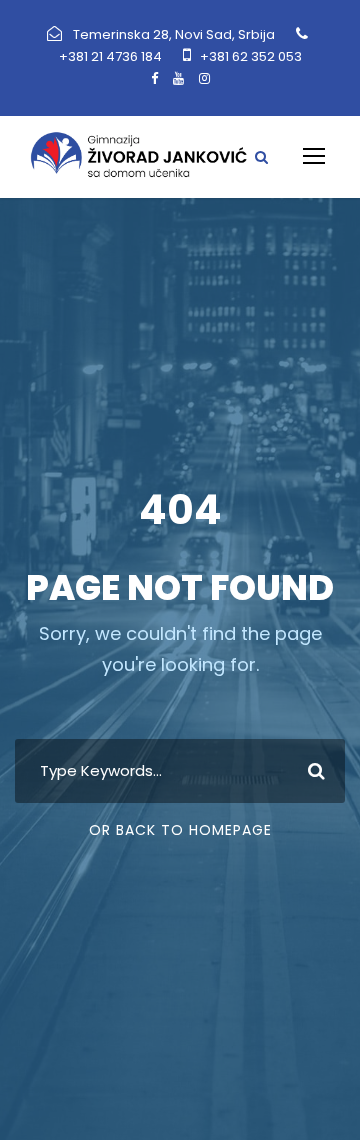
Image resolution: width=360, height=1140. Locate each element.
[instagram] (204, 78)
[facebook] (154, 78)
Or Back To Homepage (180, 830)
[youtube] (178, 78)
